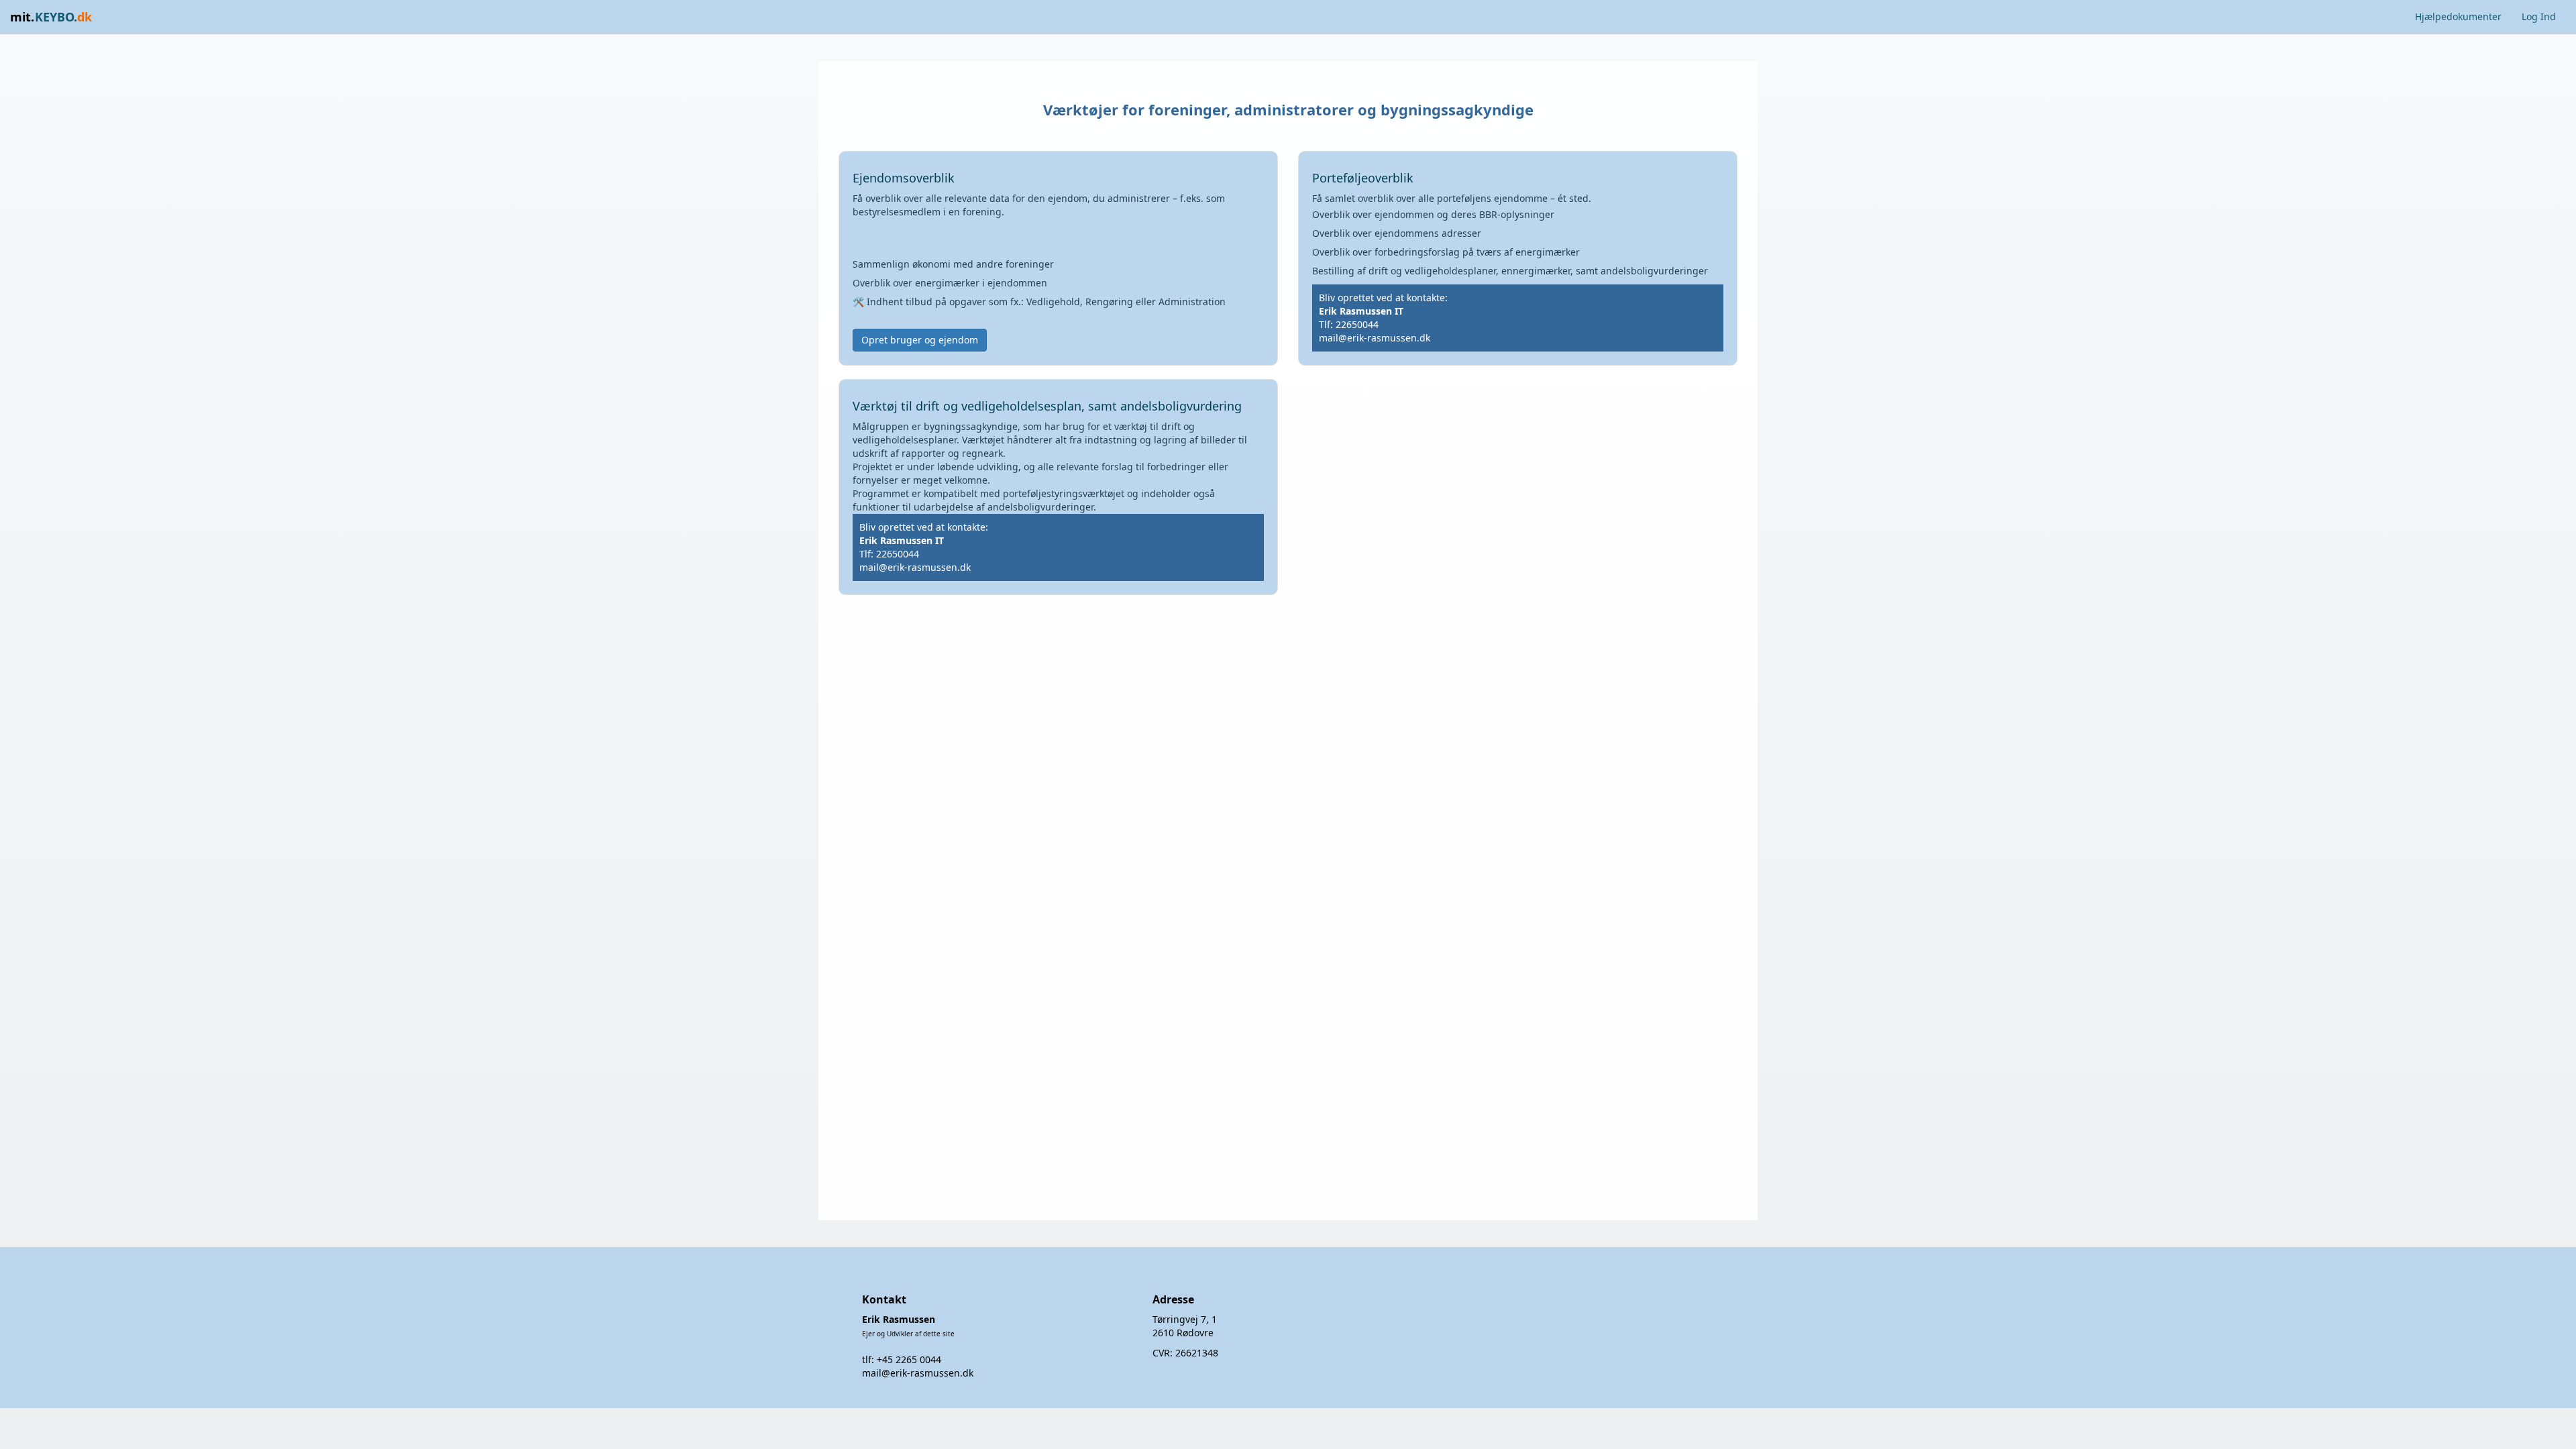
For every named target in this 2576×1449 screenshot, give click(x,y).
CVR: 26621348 (1185, 1353)
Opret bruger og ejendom (920, 340)
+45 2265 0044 (909, 1359)
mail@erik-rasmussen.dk (1375, 338)
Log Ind (2539, 16)
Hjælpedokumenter (2458, 16)
